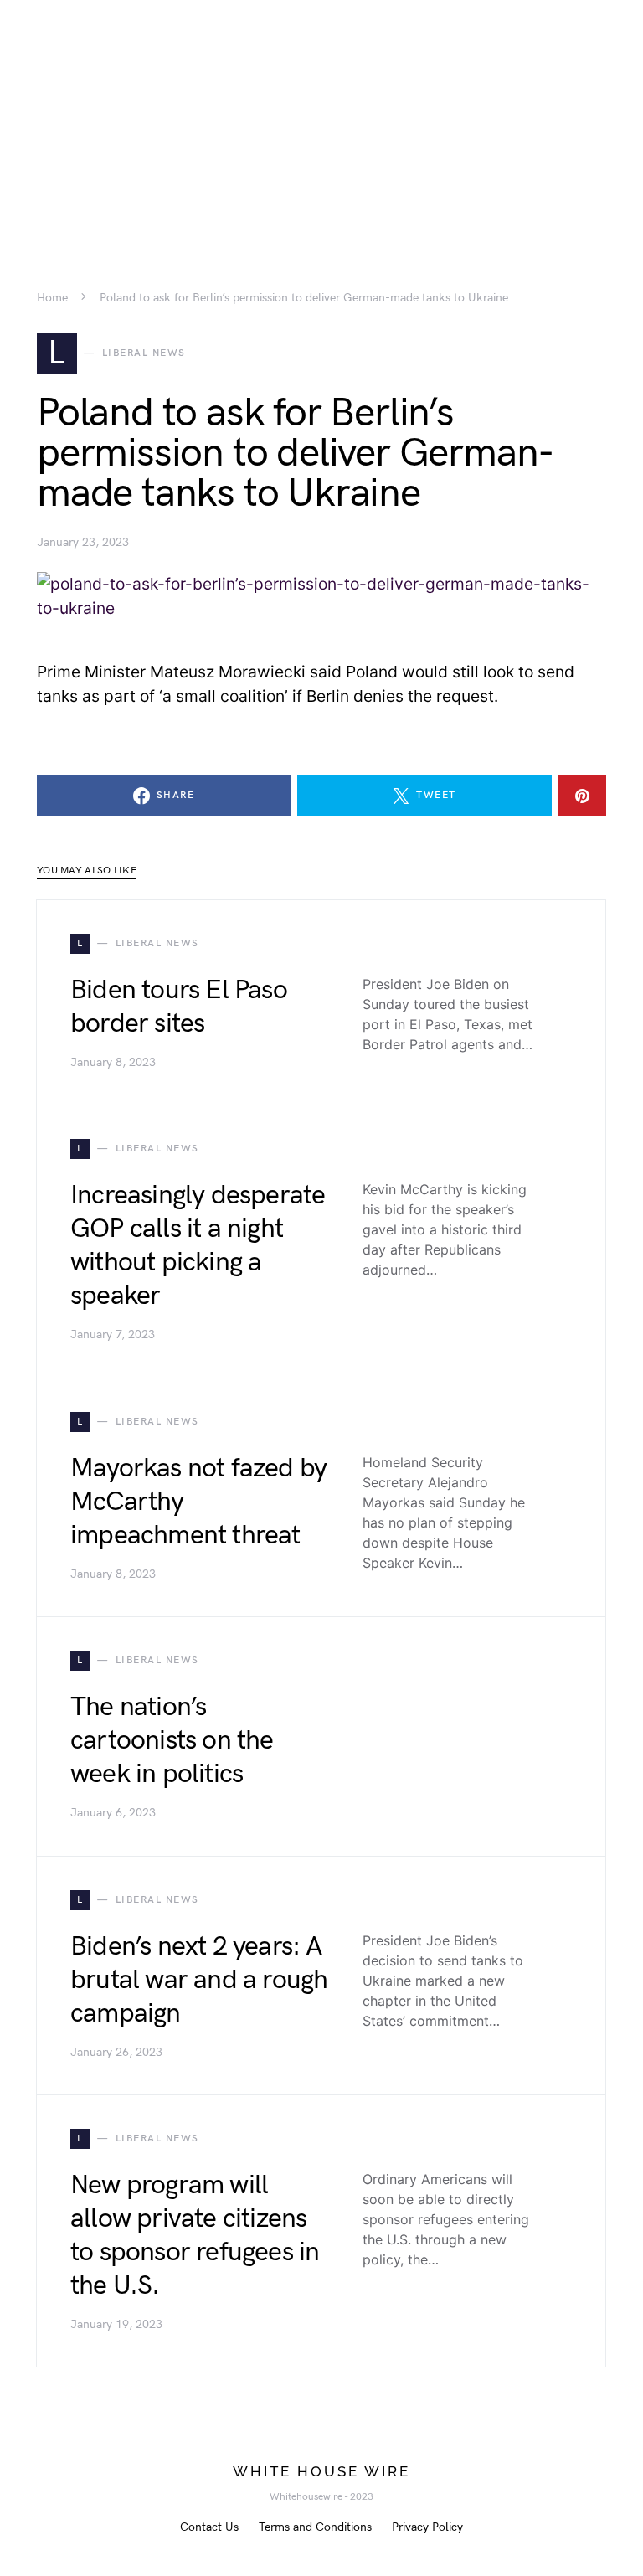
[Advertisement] (321, 117)
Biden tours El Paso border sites (179, 1007)
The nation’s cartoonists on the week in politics (172, 1741)
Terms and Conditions (315, 2527)
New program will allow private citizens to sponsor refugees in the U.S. (195, 2236)
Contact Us (209, 2527)
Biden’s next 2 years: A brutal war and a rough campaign (199, 1980)
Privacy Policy (427, 2527)
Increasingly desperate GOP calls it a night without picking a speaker (198, 1246)
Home (52, 298)
